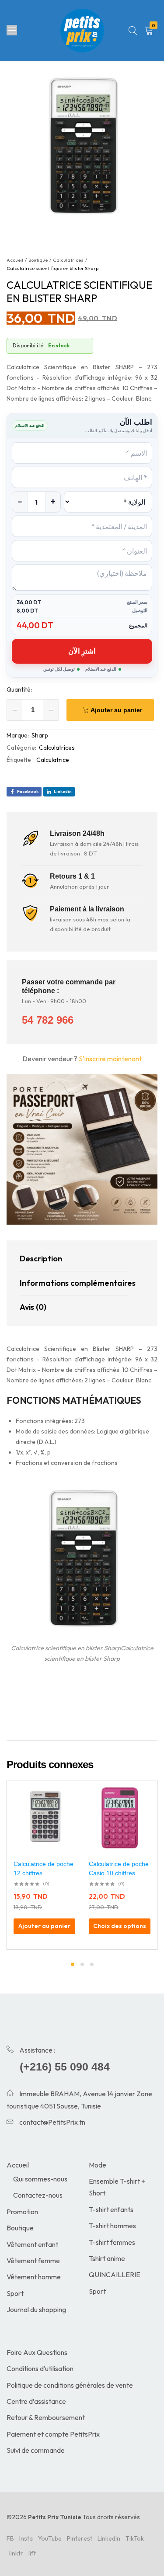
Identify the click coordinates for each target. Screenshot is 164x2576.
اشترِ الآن (82, 651)
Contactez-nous (38, 2195)
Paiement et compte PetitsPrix (53, 2434)
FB (10, 2538)
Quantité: (19, 689)
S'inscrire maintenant (110, 1059)
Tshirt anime (107, 2258)
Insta (26, 2538)
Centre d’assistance (36, 2401)
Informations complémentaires (74, 1283)
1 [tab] (73, 1964)
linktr (16, 2553)
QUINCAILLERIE (115, 2275)
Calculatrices (57, 748)
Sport (15, 2293)
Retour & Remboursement (46, 2417)
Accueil (18, 2165)
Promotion (22, 2212)
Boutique (20, 2228)
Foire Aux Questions (37, 2352)
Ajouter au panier (116, 710)
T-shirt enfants (111, 2209)
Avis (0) (33, 1307)
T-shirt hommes (112, 2226)
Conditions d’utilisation (40, 2368)
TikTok (135, 2538)
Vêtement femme (33, 2261)
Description (41, 1259)
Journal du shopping (36, 2309)
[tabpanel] (45, 1865)
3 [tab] (92, 1964)
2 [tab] (82, 1964)
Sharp (40, 735)
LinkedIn (109, 2538)
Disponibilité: (29, 345)
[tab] (74, 1259)
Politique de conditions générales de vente (70, 2385)
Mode (98, 2165)
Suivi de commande (36, 2450)
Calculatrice (53, 760)
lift (32, 2553)
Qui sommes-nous (40, 2179)
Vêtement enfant (32, 2244)
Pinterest (80, 2538)
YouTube (50, 2538)
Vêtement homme (34, 2277)
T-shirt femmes (112, 2242)
